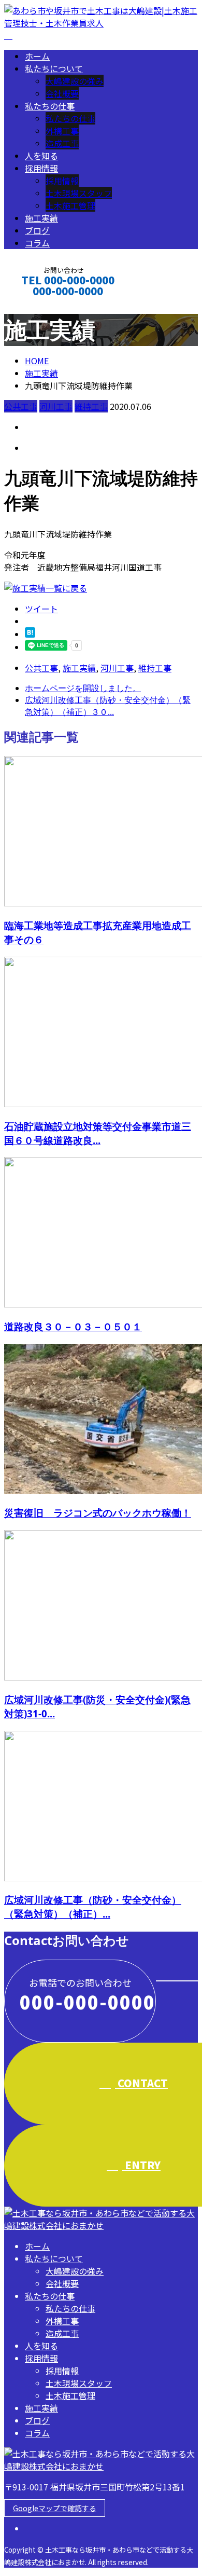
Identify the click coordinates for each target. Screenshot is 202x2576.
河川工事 (56, 406)
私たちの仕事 (50, 106)
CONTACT (40, 305)
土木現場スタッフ (79, 193)
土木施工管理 (70, 205)
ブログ (37, 230)
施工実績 (41, 218)
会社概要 (62, 93)
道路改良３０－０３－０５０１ (73, 1326)
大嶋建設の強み (75, 81)
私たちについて (54, 68)
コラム (37, 243)
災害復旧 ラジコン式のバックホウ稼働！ (98, 1513)
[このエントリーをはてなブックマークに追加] (30, 634)
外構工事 (62, 131)
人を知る (41, 156)
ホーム (37, 56)
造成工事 (62, 143)
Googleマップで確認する (55, 2508)
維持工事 (91, 406)
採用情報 (41, 168)
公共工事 (21, 406)
